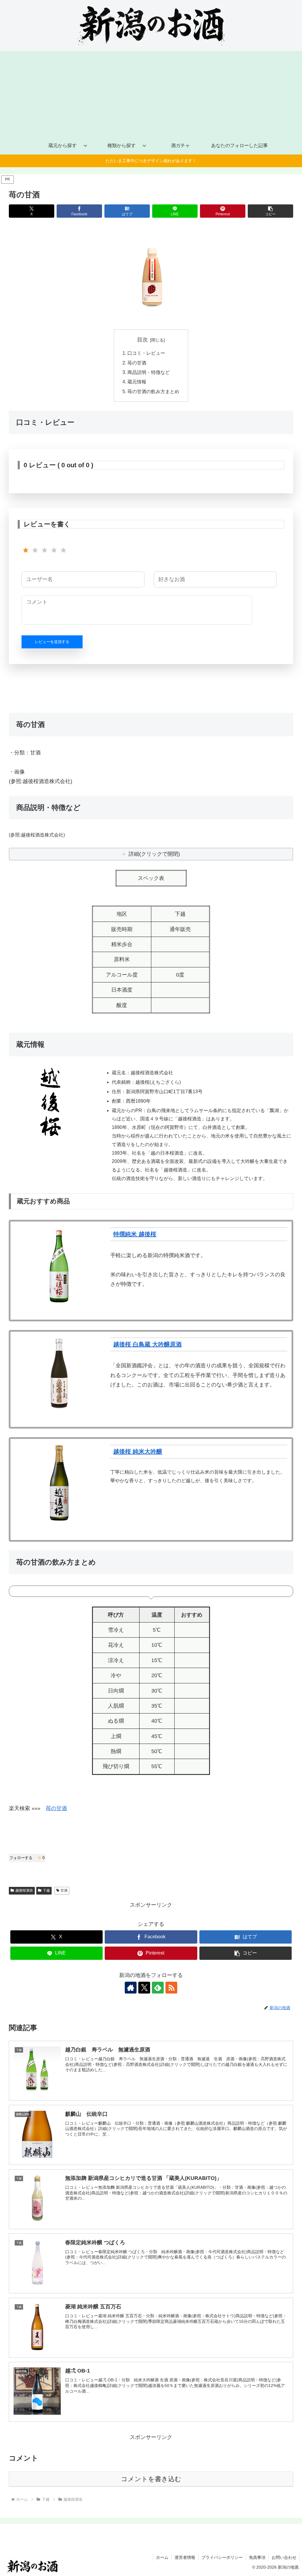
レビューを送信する (52, 642)
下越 (46, 1890)
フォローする (27, 1858)
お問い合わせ (284, 2557)
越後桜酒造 (24, 1890)
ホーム (162, 2557)
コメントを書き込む (151, 2479)
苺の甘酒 (137, 363)
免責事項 (257, 2557)
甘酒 (64, 1890)
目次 (142, 340)
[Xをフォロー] (144, 1988)
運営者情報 (185, 2557)
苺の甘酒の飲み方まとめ (153, 391)
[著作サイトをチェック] (131, 1988)
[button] (270, 211)
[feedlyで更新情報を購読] (158, 1988)
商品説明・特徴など (149, 372)
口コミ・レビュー (146, 353)
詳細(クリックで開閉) (154, 854)
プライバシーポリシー (222, 2557)
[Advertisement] (151, 92)
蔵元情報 (137, 382)
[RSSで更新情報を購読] (171, 1988)
